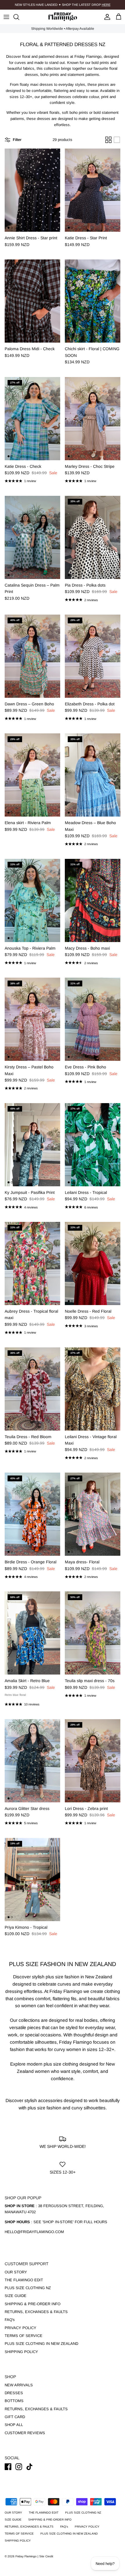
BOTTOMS (14, 2401)
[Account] (106, 17)
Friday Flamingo (26, 2556)
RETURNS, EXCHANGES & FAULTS (36, 2312)
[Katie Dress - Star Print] (93, 190)
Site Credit (46, 2556)
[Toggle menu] (6, 17)
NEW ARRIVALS (19, 2385)
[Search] (19, 17)
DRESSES (14, 2393)
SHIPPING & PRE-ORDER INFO (33, 2304)
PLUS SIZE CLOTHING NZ (28, 2288)
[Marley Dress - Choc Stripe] (93, 419)
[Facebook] (8, 2467)
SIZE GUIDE (16, 2296)
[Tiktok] (30, 2467)
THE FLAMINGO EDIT (24, 2280)
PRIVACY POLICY (20, 2328)
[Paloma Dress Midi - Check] (32, 301)
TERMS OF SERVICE (24, 2336)
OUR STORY (16, 2272)
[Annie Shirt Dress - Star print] (32, 190)
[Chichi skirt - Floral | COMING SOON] (93, 301)
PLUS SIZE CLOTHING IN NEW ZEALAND (41, 2344)
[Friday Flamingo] (63, 17)
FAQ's (10, 2320)
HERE (106, 5)
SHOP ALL (14, 2425)
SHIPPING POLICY (21, 2352)
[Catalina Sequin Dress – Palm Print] (32, 537)
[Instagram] (19, 2467)
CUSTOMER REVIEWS (25, 2433)
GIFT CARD (15, 2417)
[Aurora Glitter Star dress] (32, 1761)
